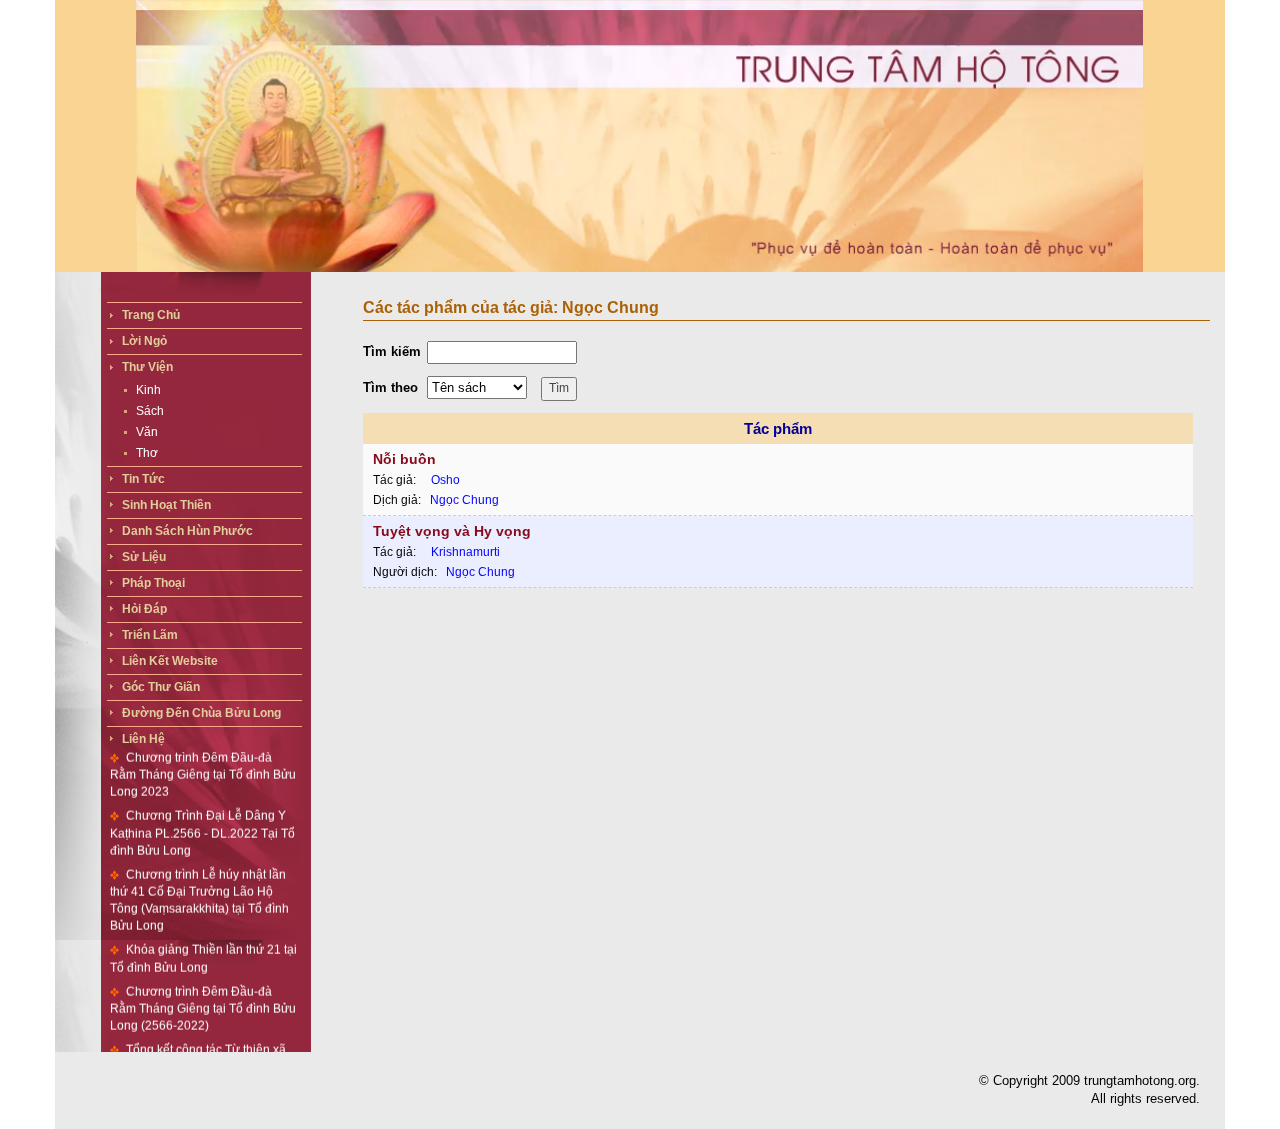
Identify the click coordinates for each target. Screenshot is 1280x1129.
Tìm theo (390, 387)
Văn (147, 432)
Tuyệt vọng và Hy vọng (452, 531)
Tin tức (143, 479)
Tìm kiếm (392, 351)
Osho (445, 480)
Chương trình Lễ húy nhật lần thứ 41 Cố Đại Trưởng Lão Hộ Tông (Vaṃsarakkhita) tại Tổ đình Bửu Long (199, 881)
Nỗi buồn (404, 459)
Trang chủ (151, 315)
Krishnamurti (465, 552)
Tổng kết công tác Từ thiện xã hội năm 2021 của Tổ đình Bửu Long (198, 1048)
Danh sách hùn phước (187, 531)
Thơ (147, 453)
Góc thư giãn (161, 687)
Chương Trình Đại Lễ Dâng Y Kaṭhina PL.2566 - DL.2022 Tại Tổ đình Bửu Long (202, 815)
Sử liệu (144, 557)
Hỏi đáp (144, 609)
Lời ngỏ (144, 341)
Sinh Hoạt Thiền (166, 505)
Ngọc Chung (464, 500)
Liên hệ (143, 739)
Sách (150, 411)
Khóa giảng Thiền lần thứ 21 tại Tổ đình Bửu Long (203, 940)
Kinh (148, 390)
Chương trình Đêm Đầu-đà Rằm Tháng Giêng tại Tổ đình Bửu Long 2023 (203, 756)
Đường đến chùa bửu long (201, 713)
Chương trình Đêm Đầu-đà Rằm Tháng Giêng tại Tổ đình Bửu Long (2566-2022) (203, 990)
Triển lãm (150, 635)
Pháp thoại (153, 583)
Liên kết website (170, 661)
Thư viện (147, 367)
